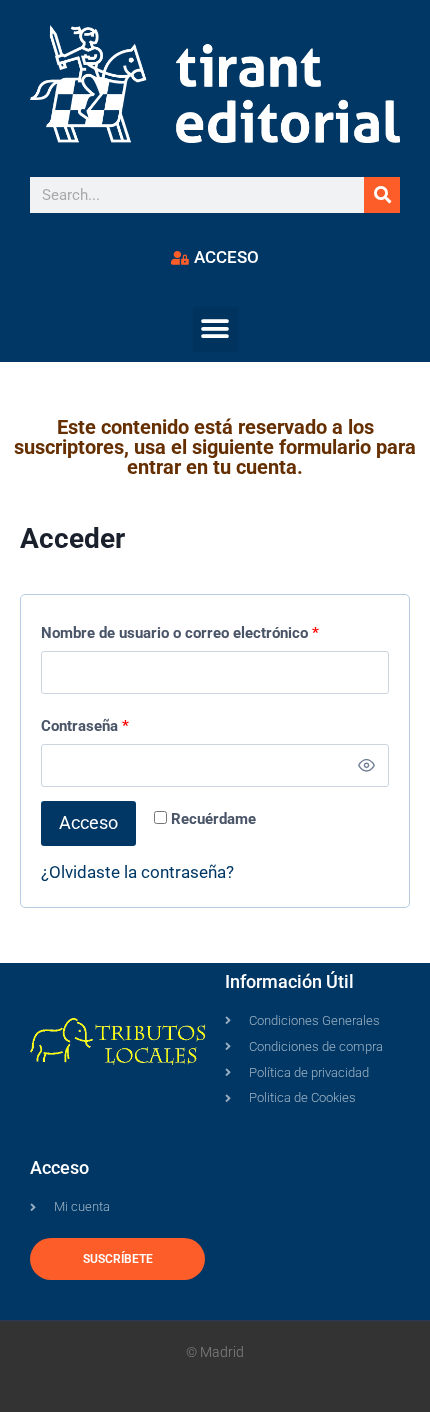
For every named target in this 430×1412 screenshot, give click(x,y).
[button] (215, 329)
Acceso (88, 822)
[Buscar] (382, 195)
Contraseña (89, 721)
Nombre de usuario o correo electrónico (184, 628)
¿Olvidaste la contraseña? (137, 872)
